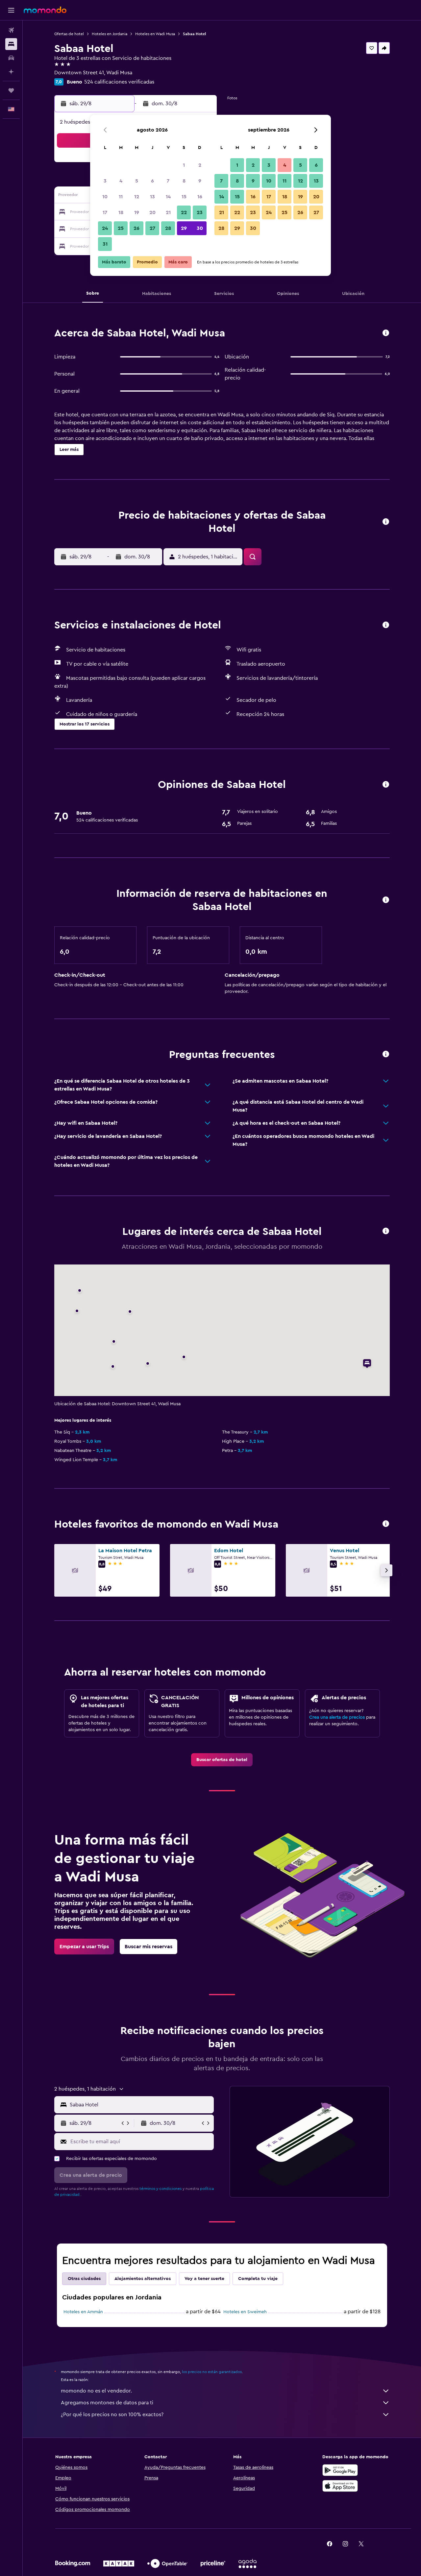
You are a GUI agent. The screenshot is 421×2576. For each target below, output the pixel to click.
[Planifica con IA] (11, 72)
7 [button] (168, 181)
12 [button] (137, 197)
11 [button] (121, 197)
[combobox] (140, 2105)
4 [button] (121, 181)
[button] (11, 10)
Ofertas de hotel (69, 34)
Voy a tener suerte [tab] (204, 2279)
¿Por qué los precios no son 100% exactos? (112, 2415)
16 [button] (200, 197)
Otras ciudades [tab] (84, 2279)
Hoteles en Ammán (83, 2312)
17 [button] (105, 212)
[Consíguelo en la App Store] (340, 2486)
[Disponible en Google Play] (340, 2470)
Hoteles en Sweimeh (245, 2312)
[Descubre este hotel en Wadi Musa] (386, 333)
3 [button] (105, 181)
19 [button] (137, 212)
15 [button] (184, 197)
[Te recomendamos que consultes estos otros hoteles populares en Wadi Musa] (386, 1524)
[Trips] (11, 90)
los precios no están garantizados (212, 2372)
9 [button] (200, 181)
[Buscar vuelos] (11, 30)
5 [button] (137, 181)
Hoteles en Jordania (110, 34)
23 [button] (200, 212)
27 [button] (152, 228)
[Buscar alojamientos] (11, 44)
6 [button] (152, 181)
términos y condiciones (161, 2189)
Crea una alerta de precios (337, 1717)
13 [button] (152, 197)
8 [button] (184, 181)
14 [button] (168, 197)
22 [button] (184, 212)
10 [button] (105, 197)
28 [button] (168, 228)
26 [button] (136, 228)
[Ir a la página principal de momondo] (45, 10)
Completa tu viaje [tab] (258, 2279)
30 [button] (200, 228)
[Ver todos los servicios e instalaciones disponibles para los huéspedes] (386, 625)
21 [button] (168, 212)
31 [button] (105, 244)
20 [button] (152, 212)
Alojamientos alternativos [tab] (143, 2279)
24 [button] (105, 228)
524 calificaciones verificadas (119, 82)
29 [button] (184, 228)
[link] (222, 1760)
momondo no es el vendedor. (96, 2391)
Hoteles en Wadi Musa (155, 34)
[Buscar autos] (11, 58)
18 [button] (121, 212)
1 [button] (184, 165)
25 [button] (121, 228)
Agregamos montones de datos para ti (107, 2403)
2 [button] (200, 165)
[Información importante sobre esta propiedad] (386, 900)
